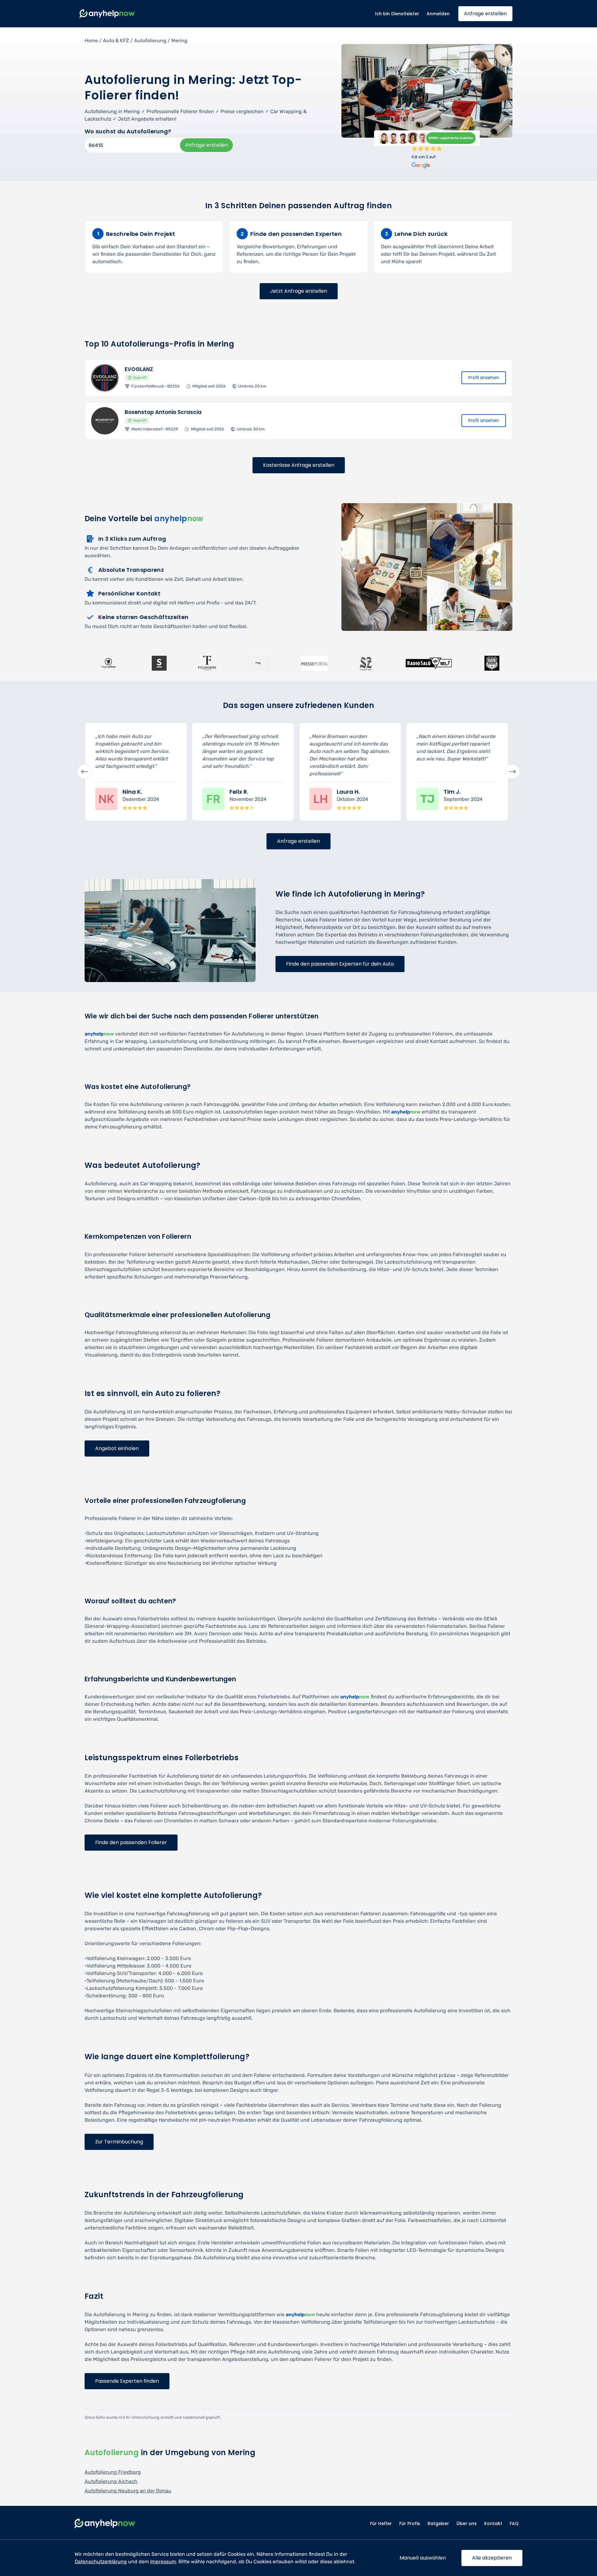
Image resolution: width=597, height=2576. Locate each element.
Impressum (163, 2562)
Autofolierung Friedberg (113, 2472)
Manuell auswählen (423, 2558)
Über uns (467, 2523)
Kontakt (493, 2523)
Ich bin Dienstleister (397, 14)
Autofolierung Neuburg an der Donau (128, 2491)
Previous (85, 772)
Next (512, 772)
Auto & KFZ (116, 41)
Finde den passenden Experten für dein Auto (340, 964)
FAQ (514, 2523)
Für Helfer (381, 2523)
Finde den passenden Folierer (131, 1842)
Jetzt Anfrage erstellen (299, 291)
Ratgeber (438, 2523)
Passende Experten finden (127, 2381)
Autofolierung (150, 41)
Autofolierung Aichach (111, 2481)
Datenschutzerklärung (101, 2562)
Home (91, 41)
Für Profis (410, 2523)
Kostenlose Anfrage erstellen (299, 465)
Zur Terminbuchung (119, 2142)
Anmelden (438, 14)
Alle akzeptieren (492, 2558)
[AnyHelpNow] (105, 2524)
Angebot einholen (117, 1448)
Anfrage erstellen (485, 14)
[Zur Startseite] (107, 14)
